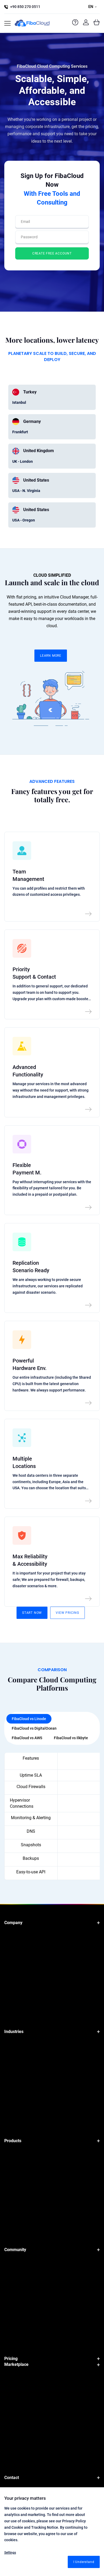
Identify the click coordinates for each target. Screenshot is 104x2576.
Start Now (32, 1613)
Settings (10, 2553)
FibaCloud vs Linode (29, 1719)
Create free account (52, 253)
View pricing (67, 1613)
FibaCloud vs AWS (27, 1738)
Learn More (51, 656)
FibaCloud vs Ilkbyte (71, 1738)
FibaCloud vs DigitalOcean (34, 1728)
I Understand (84, 2562)
